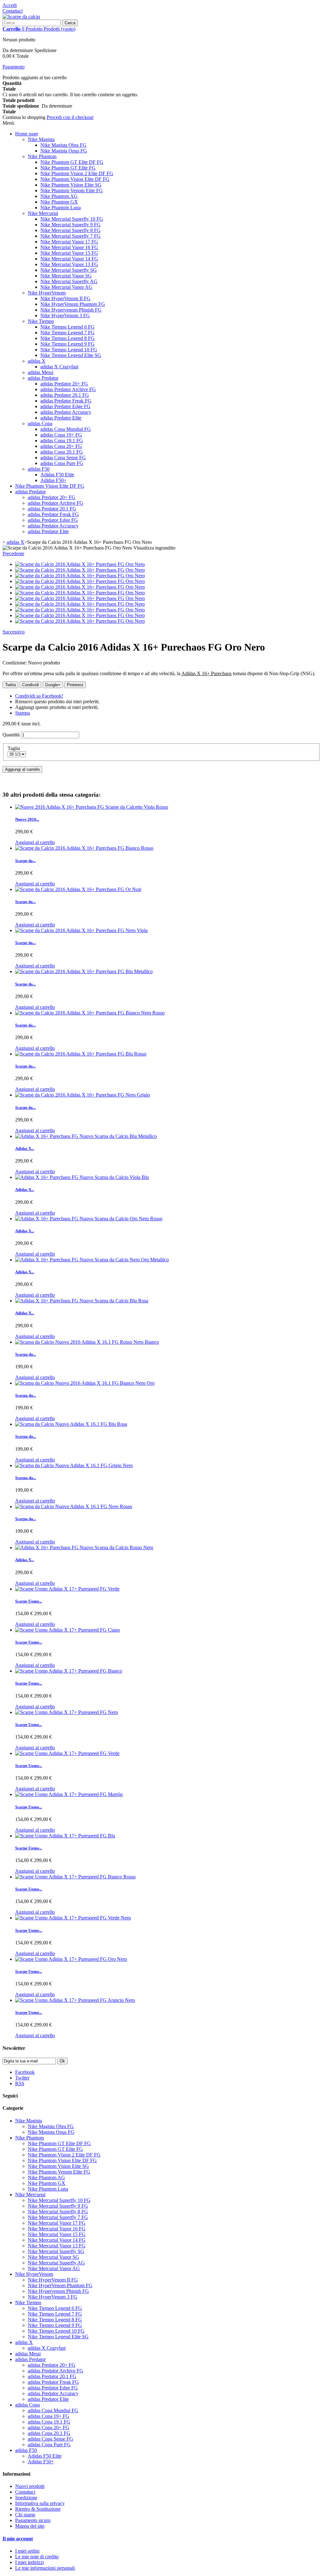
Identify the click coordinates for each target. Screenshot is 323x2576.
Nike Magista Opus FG (64, 151)
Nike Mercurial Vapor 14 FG (69, 259)
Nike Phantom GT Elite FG (68, 168)
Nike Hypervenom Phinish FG (71, 310)
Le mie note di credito (37, 2557)
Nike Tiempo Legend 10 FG (69, 350)
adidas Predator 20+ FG (64, 384)
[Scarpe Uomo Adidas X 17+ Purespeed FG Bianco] (69, 1671)
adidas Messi (41, 372)
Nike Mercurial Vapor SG (66, 276)
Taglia (14, 748)
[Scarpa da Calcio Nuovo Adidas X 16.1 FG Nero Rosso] (74, 1506)
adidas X (37, 361)
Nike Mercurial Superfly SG (69, 270)
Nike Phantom (42, 156)
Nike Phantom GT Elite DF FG (72, 162)
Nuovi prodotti (30, 2486)
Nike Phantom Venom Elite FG (72, 190)
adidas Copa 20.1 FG (62, 452)
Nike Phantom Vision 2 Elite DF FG (77, 173)
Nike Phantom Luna (61, 208)
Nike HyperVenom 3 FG (65, 315)
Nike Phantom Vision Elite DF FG (75, 179)
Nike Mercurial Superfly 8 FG (70, 230)
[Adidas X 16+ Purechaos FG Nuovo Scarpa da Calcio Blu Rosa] (82, 1301)
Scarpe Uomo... (29, 1601)
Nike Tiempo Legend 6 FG (68, 327)
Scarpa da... (26, 1354)
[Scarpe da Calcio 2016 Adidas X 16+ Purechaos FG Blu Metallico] (84, 971)
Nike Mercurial (43, 213)
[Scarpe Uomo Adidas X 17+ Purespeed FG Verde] (67, 1589)
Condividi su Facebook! (39, 696)
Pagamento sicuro (33, 2520)
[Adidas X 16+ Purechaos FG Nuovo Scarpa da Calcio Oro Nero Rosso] (89, 1219)
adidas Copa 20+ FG (61, 446)
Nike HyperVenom (47, 293)
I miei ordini (27, 2551)
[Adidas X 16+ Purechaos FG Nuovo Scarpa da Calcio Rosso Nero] (84, 1547)
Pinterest (75, 685)
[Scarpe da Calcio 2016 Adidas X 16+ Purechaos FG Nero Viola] (81, 930)
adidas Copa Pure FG (62, 463)
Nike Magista (41, 139)
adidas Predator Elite (61, 418)
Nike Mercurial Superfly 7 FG (70, 236)
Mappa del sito (30, 2526)
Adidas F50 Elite (57, 475)
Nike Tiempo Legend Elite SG (71, 355)
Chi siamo (25, 2515)
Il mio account (18, 2539)
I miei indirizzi (29, 2562)
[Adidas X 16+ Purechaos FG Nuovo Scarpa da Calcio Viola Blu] (82, 1177)
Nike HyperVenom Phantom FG (73, 304)
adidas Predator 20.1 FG (65, 395)
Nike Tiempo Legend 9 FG (68, 344)
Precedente (13, 553)
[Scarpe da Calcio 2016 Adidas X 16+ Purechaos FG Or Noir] (78, 889)
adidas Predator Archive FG (68, 389)
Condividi (30, 685)
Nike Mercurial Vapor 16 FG (69, 247)
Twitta (10, 685)
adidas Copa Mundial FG (66, 429)
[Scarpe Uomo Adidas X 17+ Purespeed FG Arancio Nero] (75, 2000)
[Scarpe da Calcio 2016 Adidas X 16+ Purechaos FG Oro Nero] (80, 564)
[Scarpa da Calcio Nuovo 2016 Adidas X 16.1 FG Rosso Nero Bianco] (87, 1342)
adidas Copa (40, 423)
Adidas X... (25, 1148)
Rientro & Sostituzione (38, 2509)
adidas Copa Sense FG (63, 458)
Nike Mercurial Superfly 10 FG (72, 219)
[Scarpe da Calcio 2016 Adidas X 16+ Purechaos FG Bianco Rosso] (84, 848)
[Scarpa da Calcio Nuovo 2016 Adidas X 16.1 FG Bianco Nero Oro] (85, 1383)
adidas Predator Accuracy (66, 412)
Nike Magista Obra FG (63, 145)
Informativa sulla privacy (40, 2503)
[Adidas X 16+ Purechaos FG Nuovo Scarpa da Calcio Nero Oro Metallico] (92, 1260)
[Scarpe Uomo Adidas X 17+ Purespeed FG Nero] (67, 1712)
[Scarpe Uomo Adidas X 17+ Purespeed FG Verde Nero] (73, 1918)
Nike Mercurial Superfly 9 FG (70, 225)
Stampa (23, 713)
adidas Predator (43, 378)
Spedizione (26, 2498)
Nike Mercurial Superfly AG (69, 281)
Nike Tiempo (41, 321)
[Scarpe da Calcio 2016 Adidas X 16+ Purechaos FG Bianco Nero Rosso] (90, 1013)
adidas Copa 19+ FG (61, 435)
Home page (27, 134)
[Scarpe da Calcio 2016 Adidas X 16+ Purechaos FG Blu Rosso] (81, 1054)
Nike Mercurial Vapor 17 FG (69, 242)
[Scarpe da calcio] (21, 17)
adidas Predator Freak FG (66, 401)
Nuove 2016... (27, 819)
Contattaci (13, 11)
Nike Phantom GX (59, 202)
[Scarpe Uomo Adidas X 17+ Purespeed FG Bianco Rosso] (75, 1877)
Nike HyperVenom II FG (65, 298)
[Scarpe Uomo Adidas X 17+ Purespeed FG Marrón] (69, 1794)
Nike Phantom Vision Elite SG (71, 185)
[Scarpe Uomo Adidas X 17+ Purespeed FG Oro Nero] (71, 1959)
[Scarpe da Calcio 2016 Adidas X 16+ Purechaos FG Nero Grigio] (82, 1095)
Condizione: (15, 663)
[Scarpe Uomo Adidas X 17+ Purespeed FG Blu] (65, 1836)
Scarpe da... (25, 861)
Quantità (11, 735)
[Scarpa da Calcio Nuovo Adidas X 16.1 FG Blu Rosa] (71, 1424)
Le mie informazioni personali (45, 2568)
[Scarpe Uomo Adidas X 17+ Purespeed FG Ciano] (68, 1630)
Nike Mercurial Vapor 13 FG (69, 264)
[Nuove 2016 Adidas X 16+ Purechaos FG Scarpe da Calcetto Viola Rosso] (92, 807)
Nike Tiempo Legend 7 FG (68, 333)
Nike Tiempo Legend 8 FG (68, 338)
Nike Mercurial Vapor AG (66, 287)
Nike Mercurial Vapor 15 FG (69, 253)
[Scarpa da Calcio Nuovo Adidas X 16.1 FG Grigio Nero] (74, 1465)
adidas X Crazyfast (59, 367)
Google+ (53, 685)
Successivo (14, 632)
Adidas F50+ (53, 480)
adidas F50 (39, 469)
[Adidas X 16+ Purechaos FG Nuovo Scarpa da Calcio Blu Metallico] (86, 1136)
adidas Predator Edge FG (65, 406)
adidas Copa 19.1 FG (62, 440)
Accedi (10, 5)
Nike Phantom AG (59, 196)
